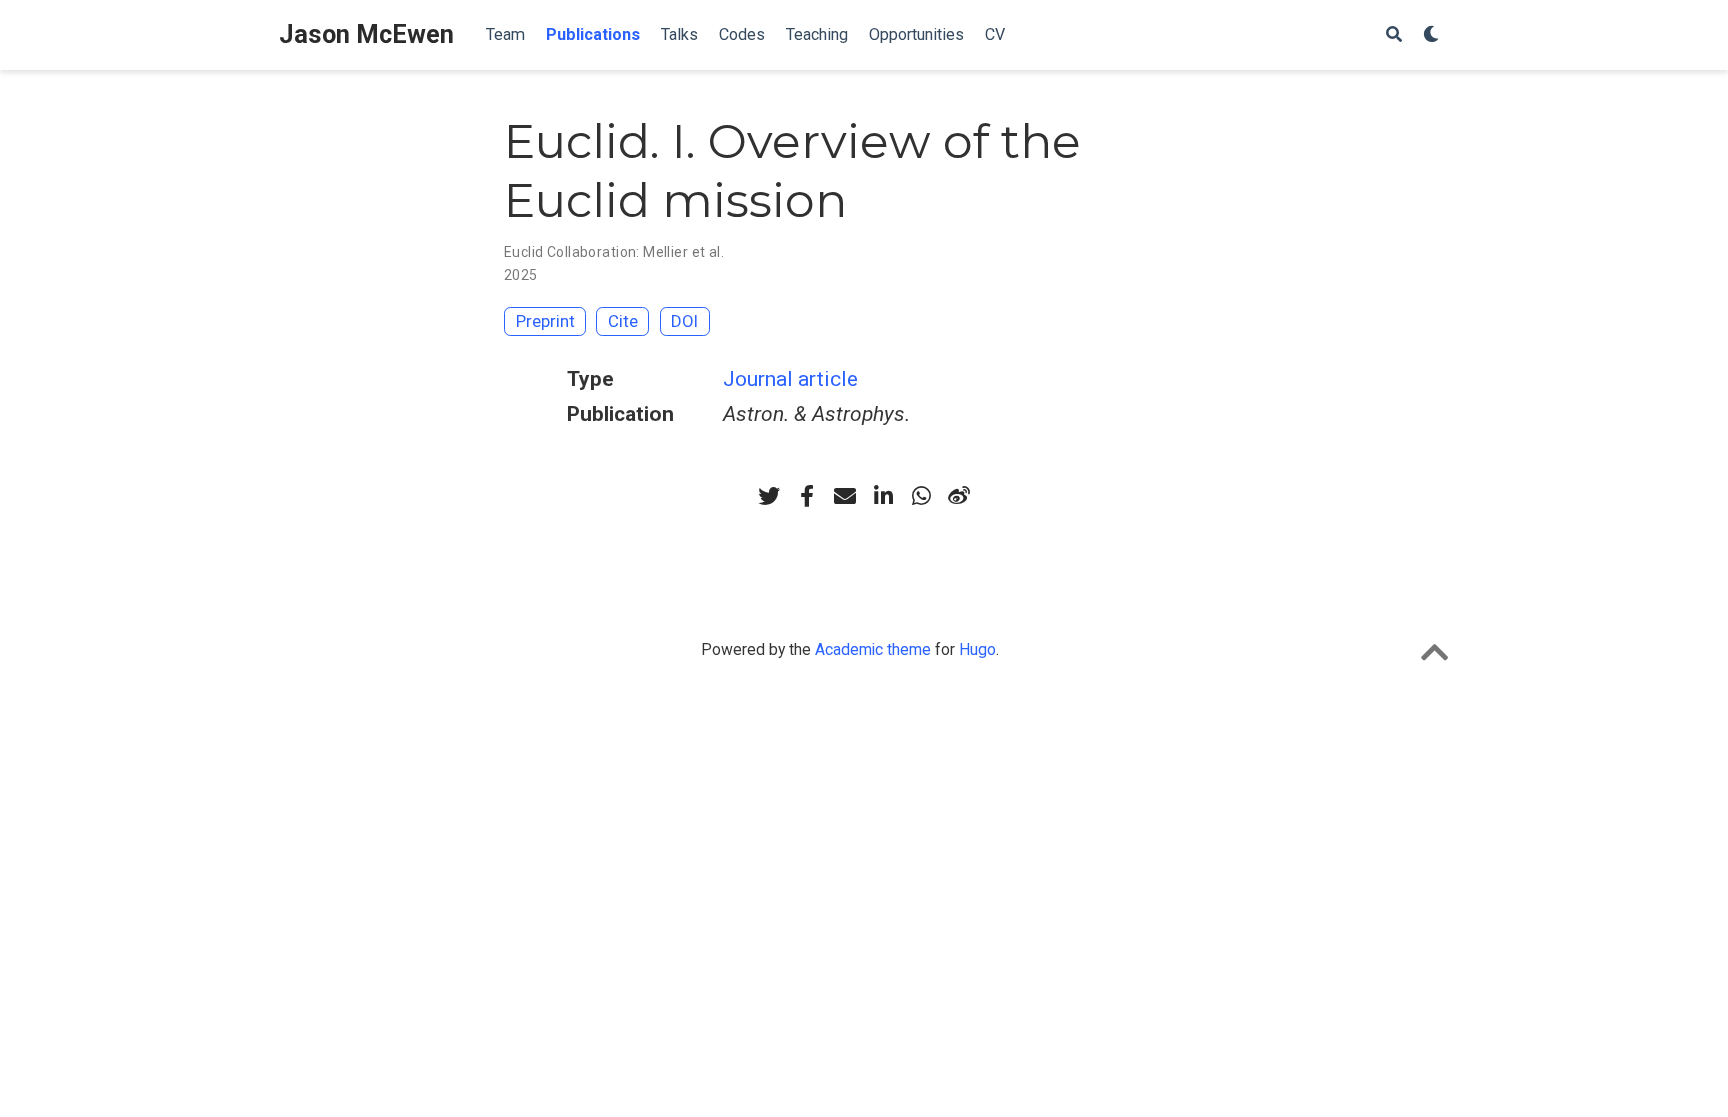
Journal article (790, 379)
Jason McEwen (366, 34)
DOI (684, 321)
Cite (623, 321)
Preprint (545, 321)
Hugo (977, 649)
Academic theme (873, 649)
